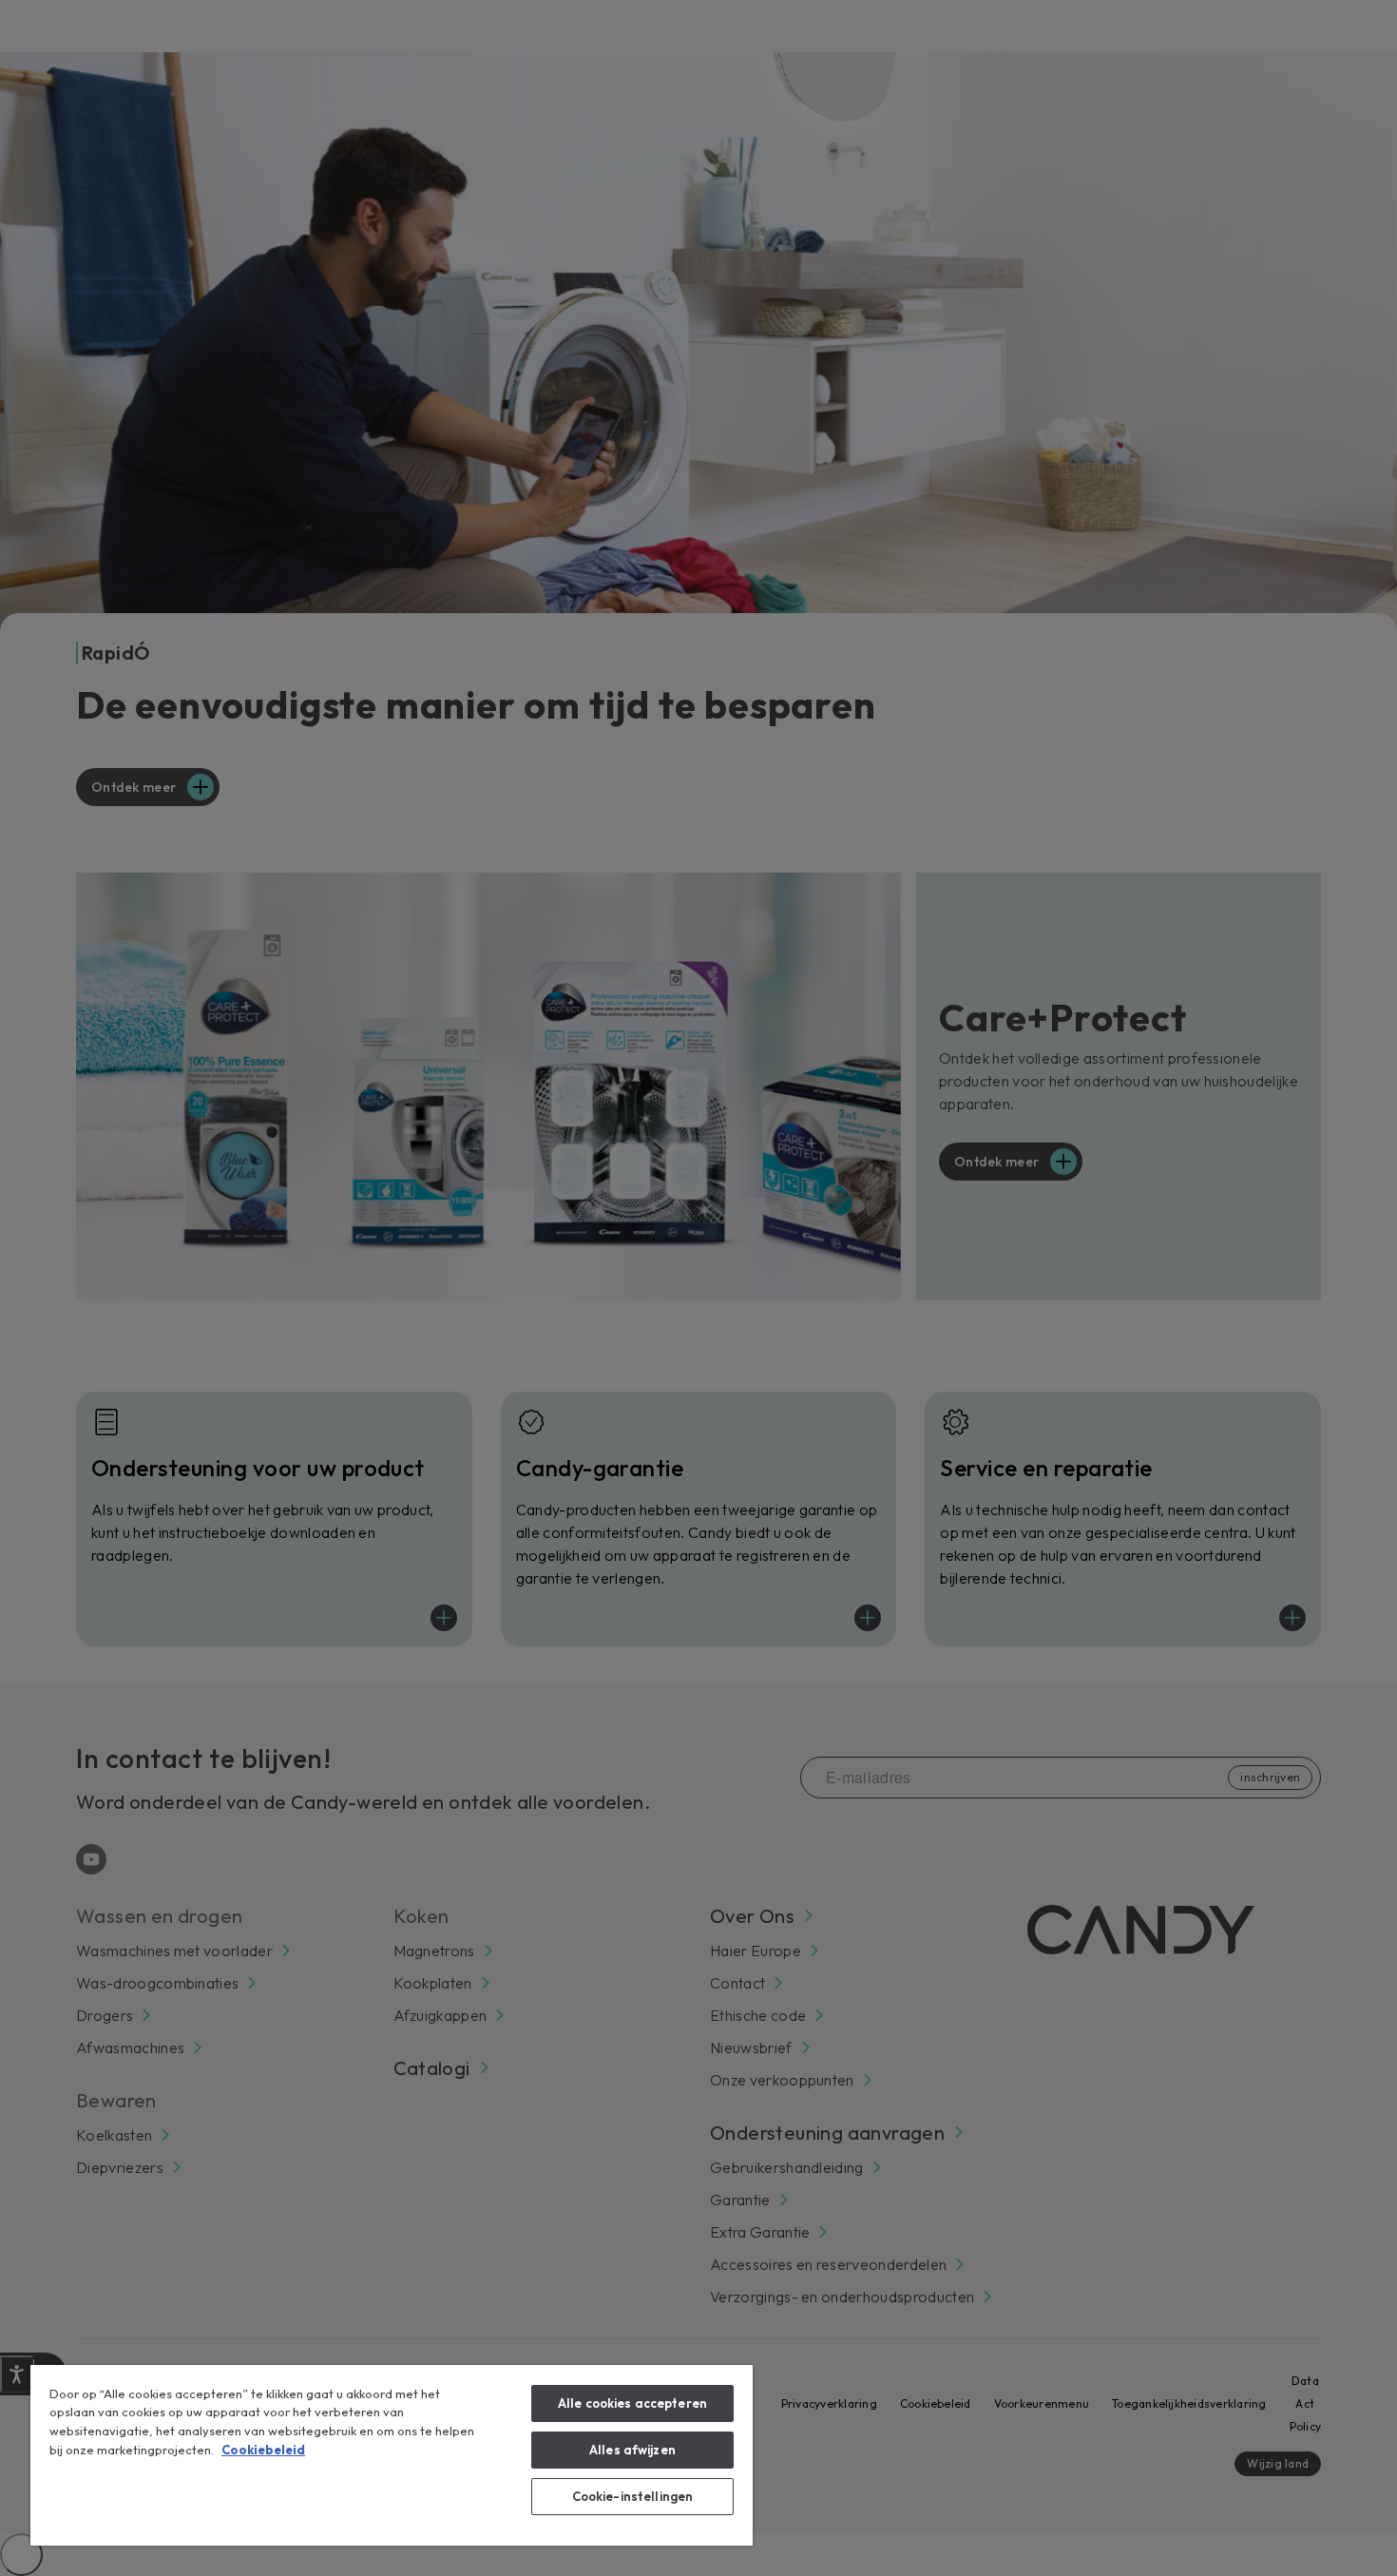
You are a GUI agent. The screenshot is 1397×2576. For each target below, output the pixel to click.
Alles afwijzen (632, 2450)
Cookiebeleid (263, 2450)
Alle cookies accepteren (632, 2403)
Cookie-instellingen (632, 2496)
